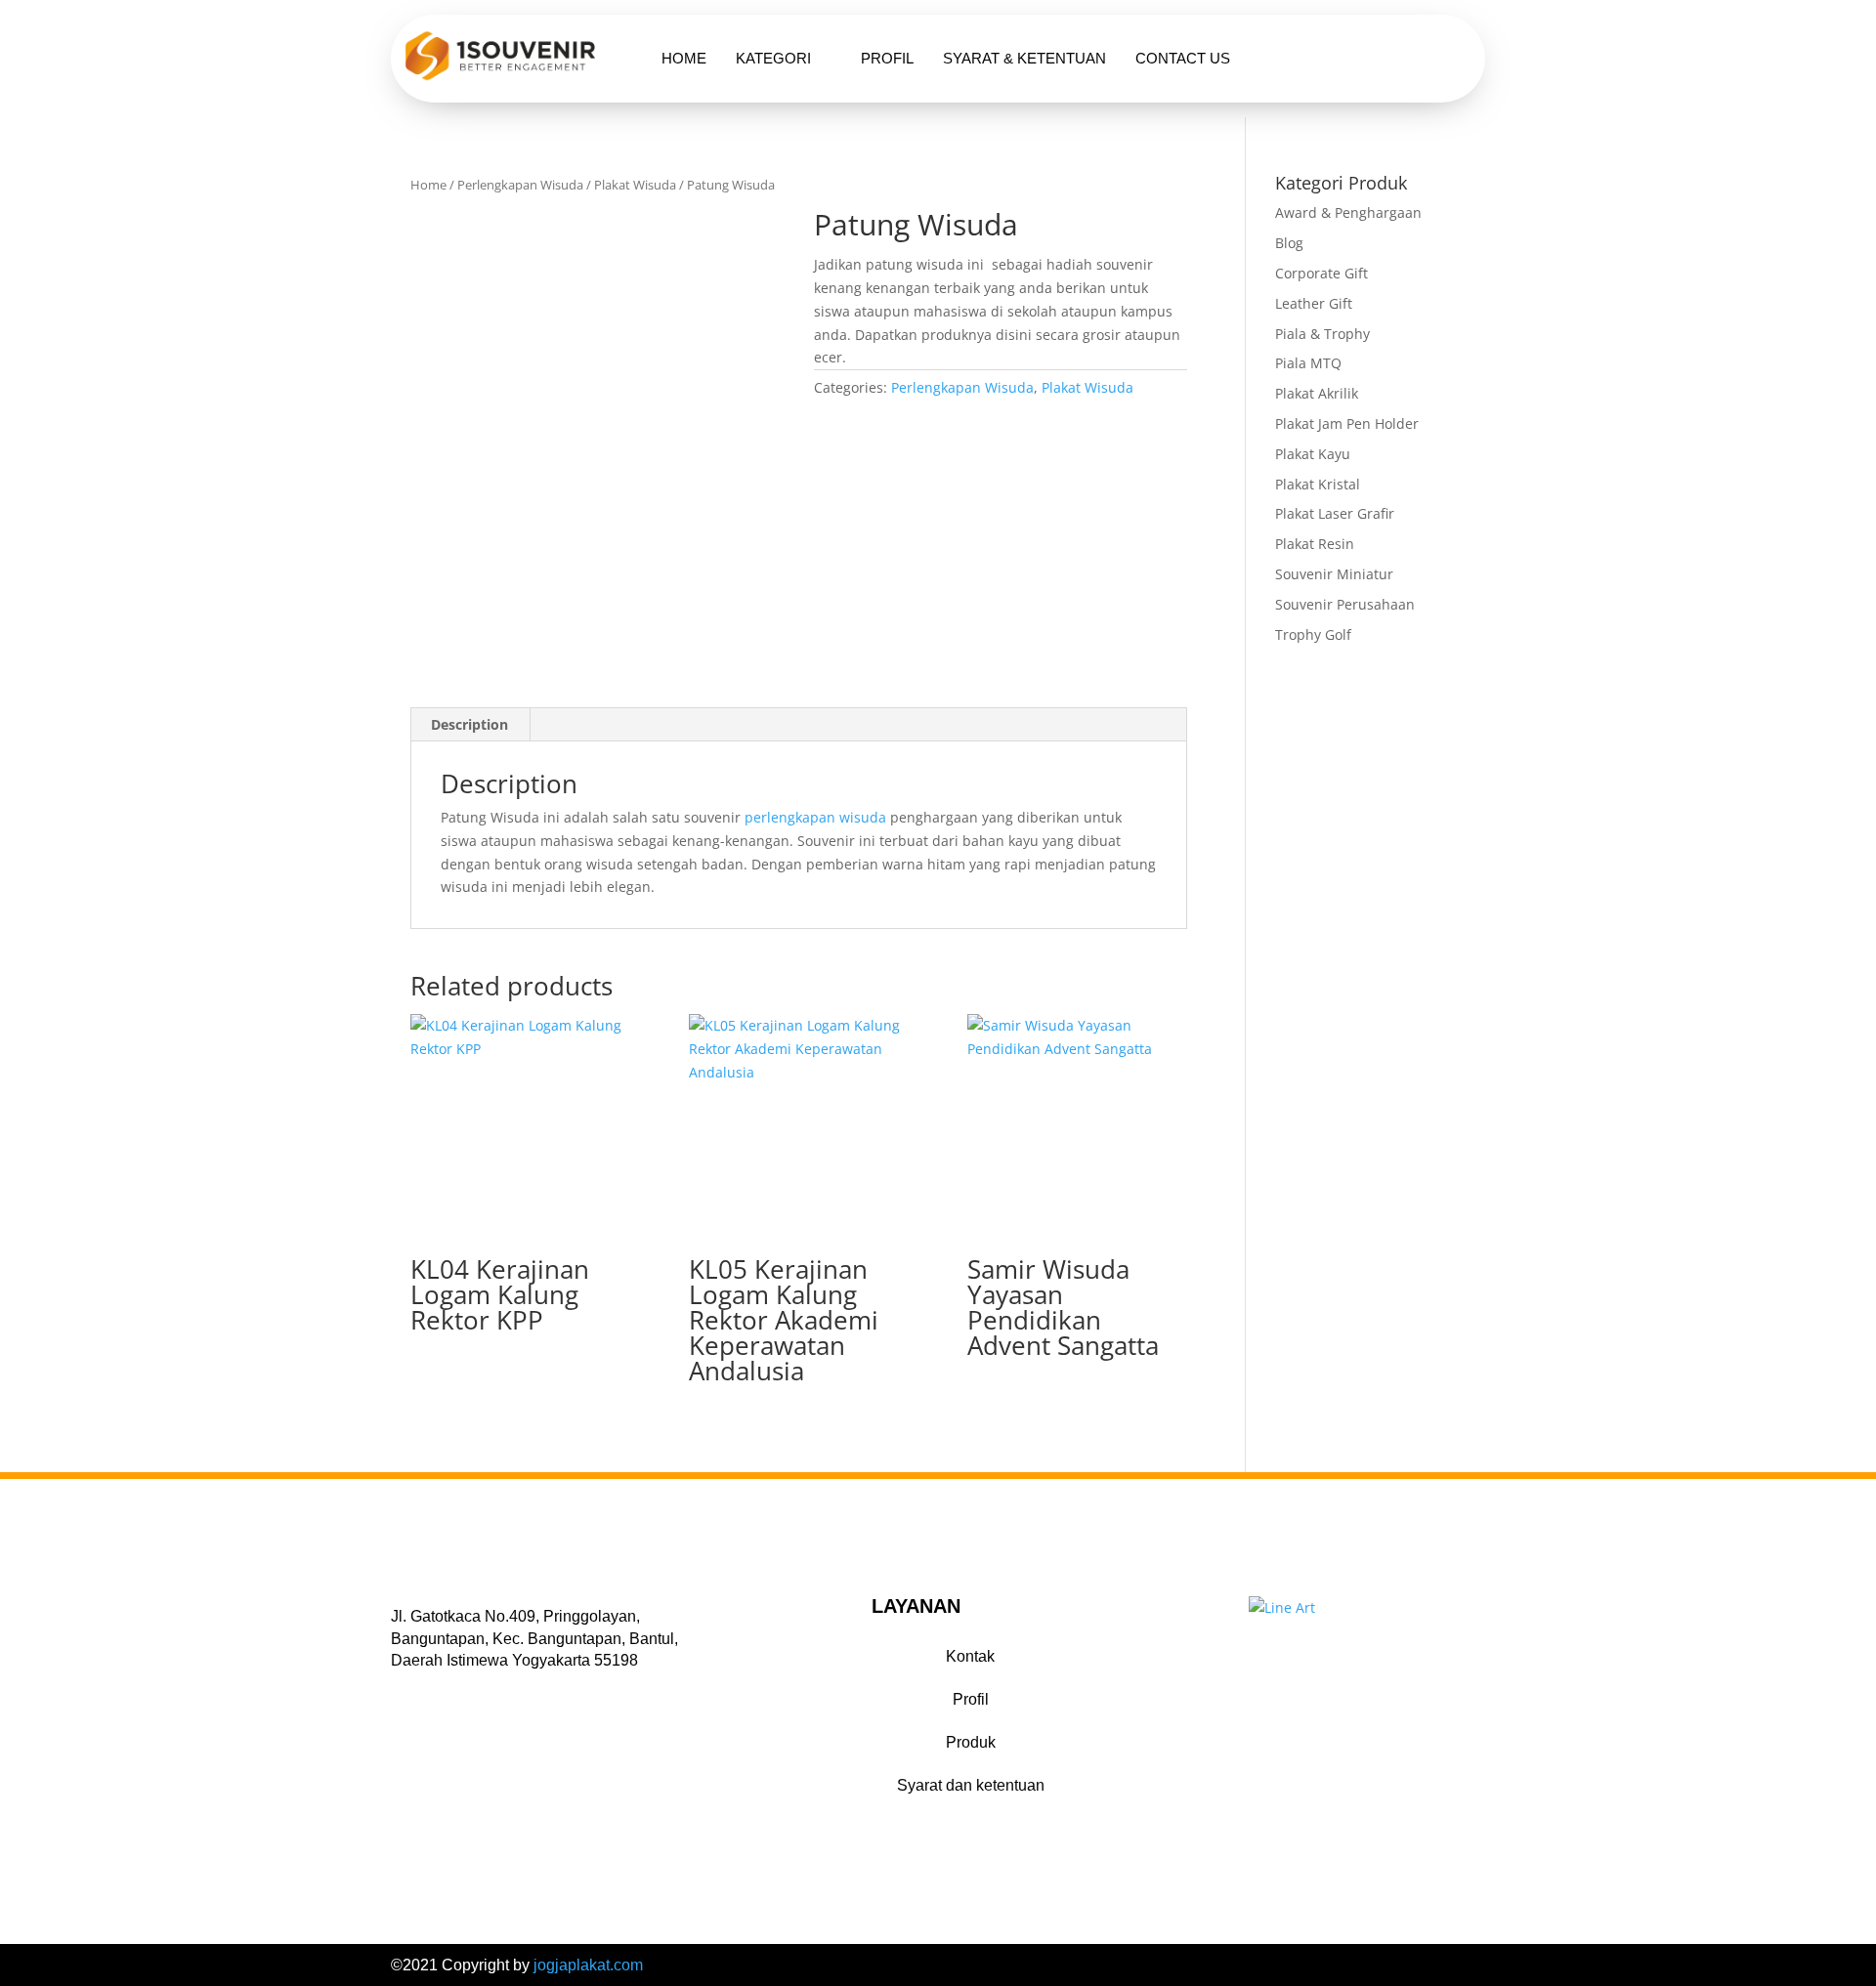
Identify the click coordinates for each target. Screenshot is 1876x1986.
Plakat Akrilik (1317, 393)
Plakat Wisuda (635, 185)
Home (684, 58)
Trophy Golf (1313, 634)
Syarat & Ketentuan (1024, 58)
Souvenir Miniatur (1334, 574)
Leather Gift (1314, 303)
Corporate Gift (1322, 273)
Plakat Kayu (1313, 454)
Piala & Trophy (1322, 334)
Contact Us (1183, 58)
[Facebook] (402, 1690)
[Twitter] (427, 1690)
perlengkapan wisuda (815, 817)
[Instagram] (452, 1690)
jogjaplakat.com (588, 1965)
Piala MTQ (1308, 363)
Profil (887, 58)
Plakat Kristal (1318, 484)
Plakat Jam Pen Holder (1347, 423)
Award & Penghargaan (1348, 212)
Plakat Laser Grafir (1335, 513)
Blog (1289, 243)
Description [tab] (469, 724)
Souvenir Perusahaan (1345, 604)
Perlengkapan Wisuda (520, 185)
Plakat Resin (1315, 544)
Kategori (773, 58)
